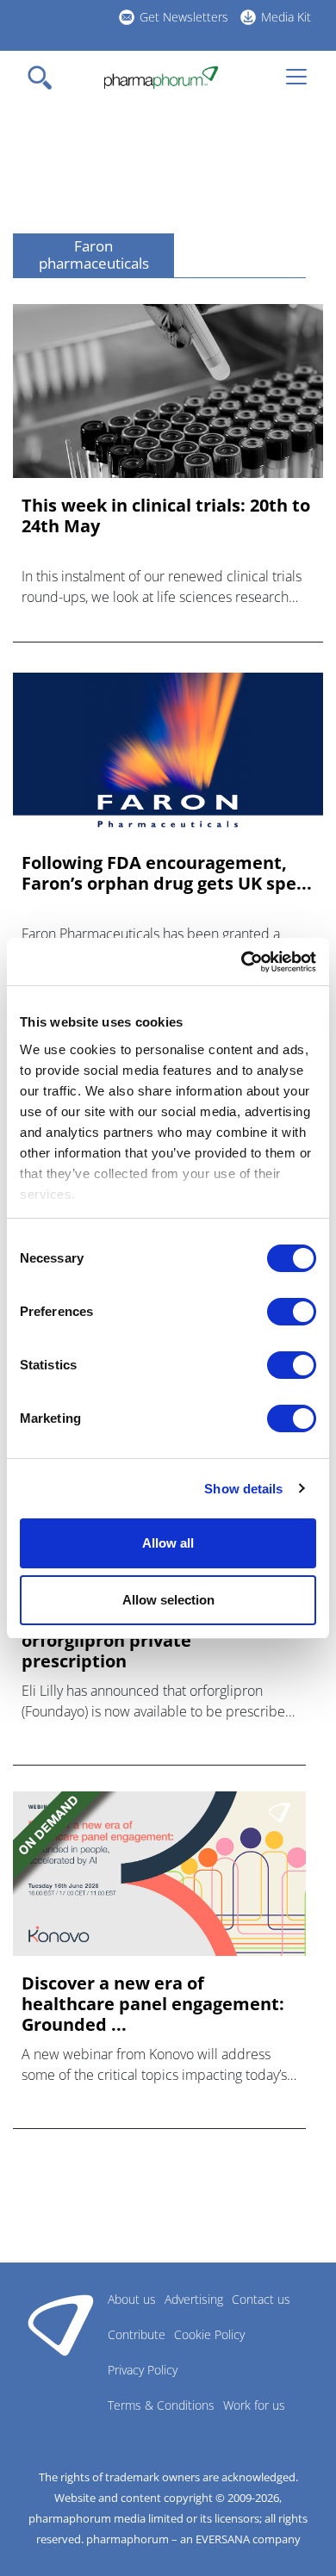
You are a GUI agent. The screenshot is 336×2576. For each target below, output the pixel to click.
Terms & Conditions (161, 2405)
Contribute (137, 2334)
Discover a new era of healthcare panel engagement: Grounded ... (153, 2004)
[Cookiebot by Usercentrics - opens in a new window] (242, 962)
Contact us (261, 2299)
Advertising (194, 2299)
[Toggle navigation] (45, 78)
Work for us (254, 2405)
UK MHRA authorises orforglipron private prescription (110, 1641)
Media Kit (286, 17)
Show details (243, 1489)
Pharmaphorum (61, 2325)
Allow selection (168, 1600)
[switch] (292, 1312)
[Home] (161, 78)
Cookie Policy (209, 2334)
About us (132, 2299)
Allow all (168, 1543)
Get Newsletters (184, 17)
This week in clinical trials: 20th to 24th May (166, 516)
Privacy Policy (143, 2370)
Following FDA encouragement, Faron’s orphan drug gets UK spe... (167, 873)
